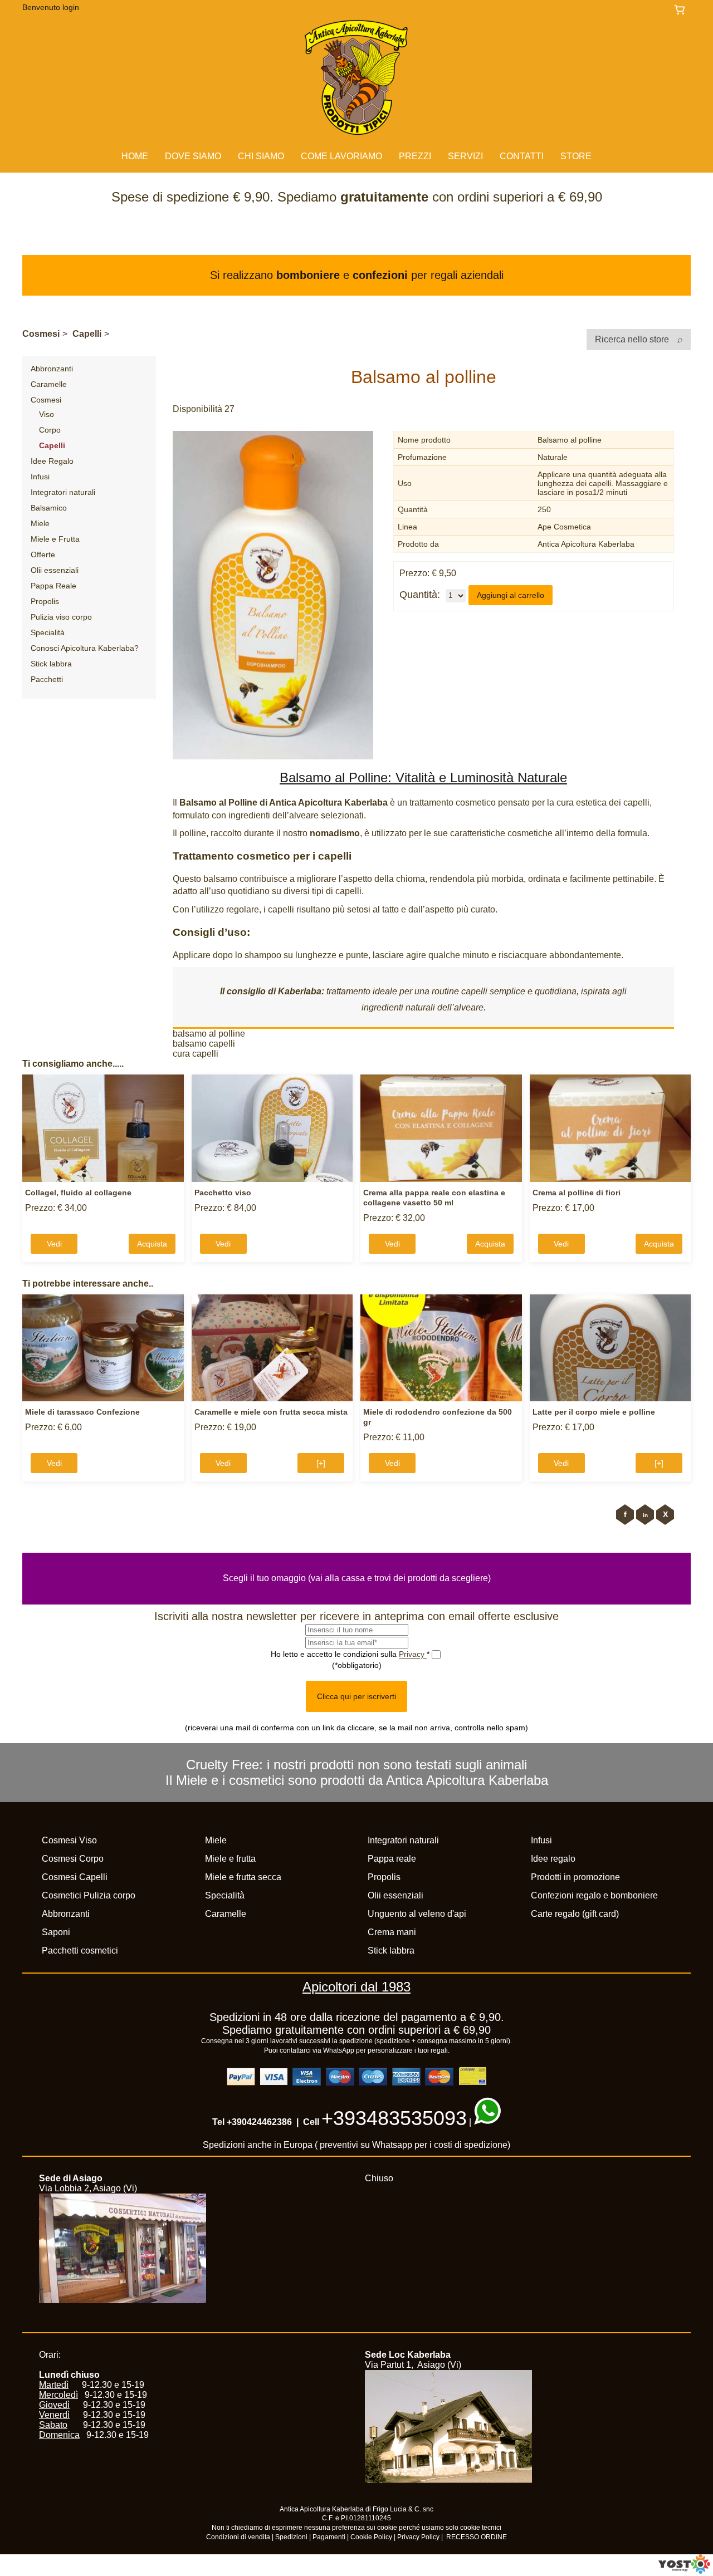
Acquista (152, 1244)
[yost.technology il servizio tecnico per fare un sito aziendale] (684, 2571)
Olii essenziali (55, 570)
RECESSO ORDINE (477, 2537)
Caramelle (49, 384)
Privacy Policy (418, 2537)
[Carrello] (682, 10)
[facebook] (625, 1515)
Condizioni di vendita (238, 2537)
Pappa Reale (53, 586)
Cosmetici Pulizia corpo (89, 1895)
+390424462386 (259, 2122)
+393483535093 (394, 2118)
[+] (321, 1463)
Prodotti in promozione (575, 1877)
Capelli (87, 334)
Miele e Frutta (55, 539)
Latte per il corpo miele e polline (594, 1412)
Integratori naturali (63, 492)
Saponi (56, 1932)
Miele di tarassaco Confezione (82, 1412)
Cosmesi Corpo (73, 1859)
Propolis (45, 601)
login (71, 7)
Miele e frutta (230, 1859)
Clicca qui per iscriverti (356, 1696)
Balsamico (49, 508)
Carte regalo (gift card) (575, 1914)
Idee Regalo (52, 461)
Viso (47, 414)
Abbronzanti (52, 369)
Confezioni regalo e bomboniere (594, 1895)
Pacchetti (47, 679)
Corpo (50, 430)
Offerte (43, 555)
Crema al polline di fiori (577, 1193)
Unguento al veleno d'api (417, 1914)
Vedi (54, 1244)
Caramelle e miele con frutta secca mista (271, 1412)
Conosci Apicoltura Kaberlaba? (85, 648)
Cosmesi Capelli (75, 1877)
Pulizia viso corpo (61, 617)
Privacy (413, 1654)
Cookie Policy (371, 2537)
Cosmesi (41, 334)
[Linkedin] (645, 1515)
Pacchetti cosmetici (80, 1951)
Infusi (40, 477)
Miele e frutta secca (243, 1877)
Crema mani (392, 1932)
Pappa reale (392, 1859)
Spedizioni (291, 2537)
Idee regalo (553, 1859)
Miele (40, 523)
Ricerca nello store (633, 339)
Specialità (48, 632)
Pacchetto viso (223, 1193)
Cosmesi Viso (69, 1840)
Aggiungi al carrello (511, 595)
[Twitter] (665, 1515)
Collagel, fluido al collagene (78, 1193)
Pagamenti (329, 2537)
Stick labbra (51, 664)
